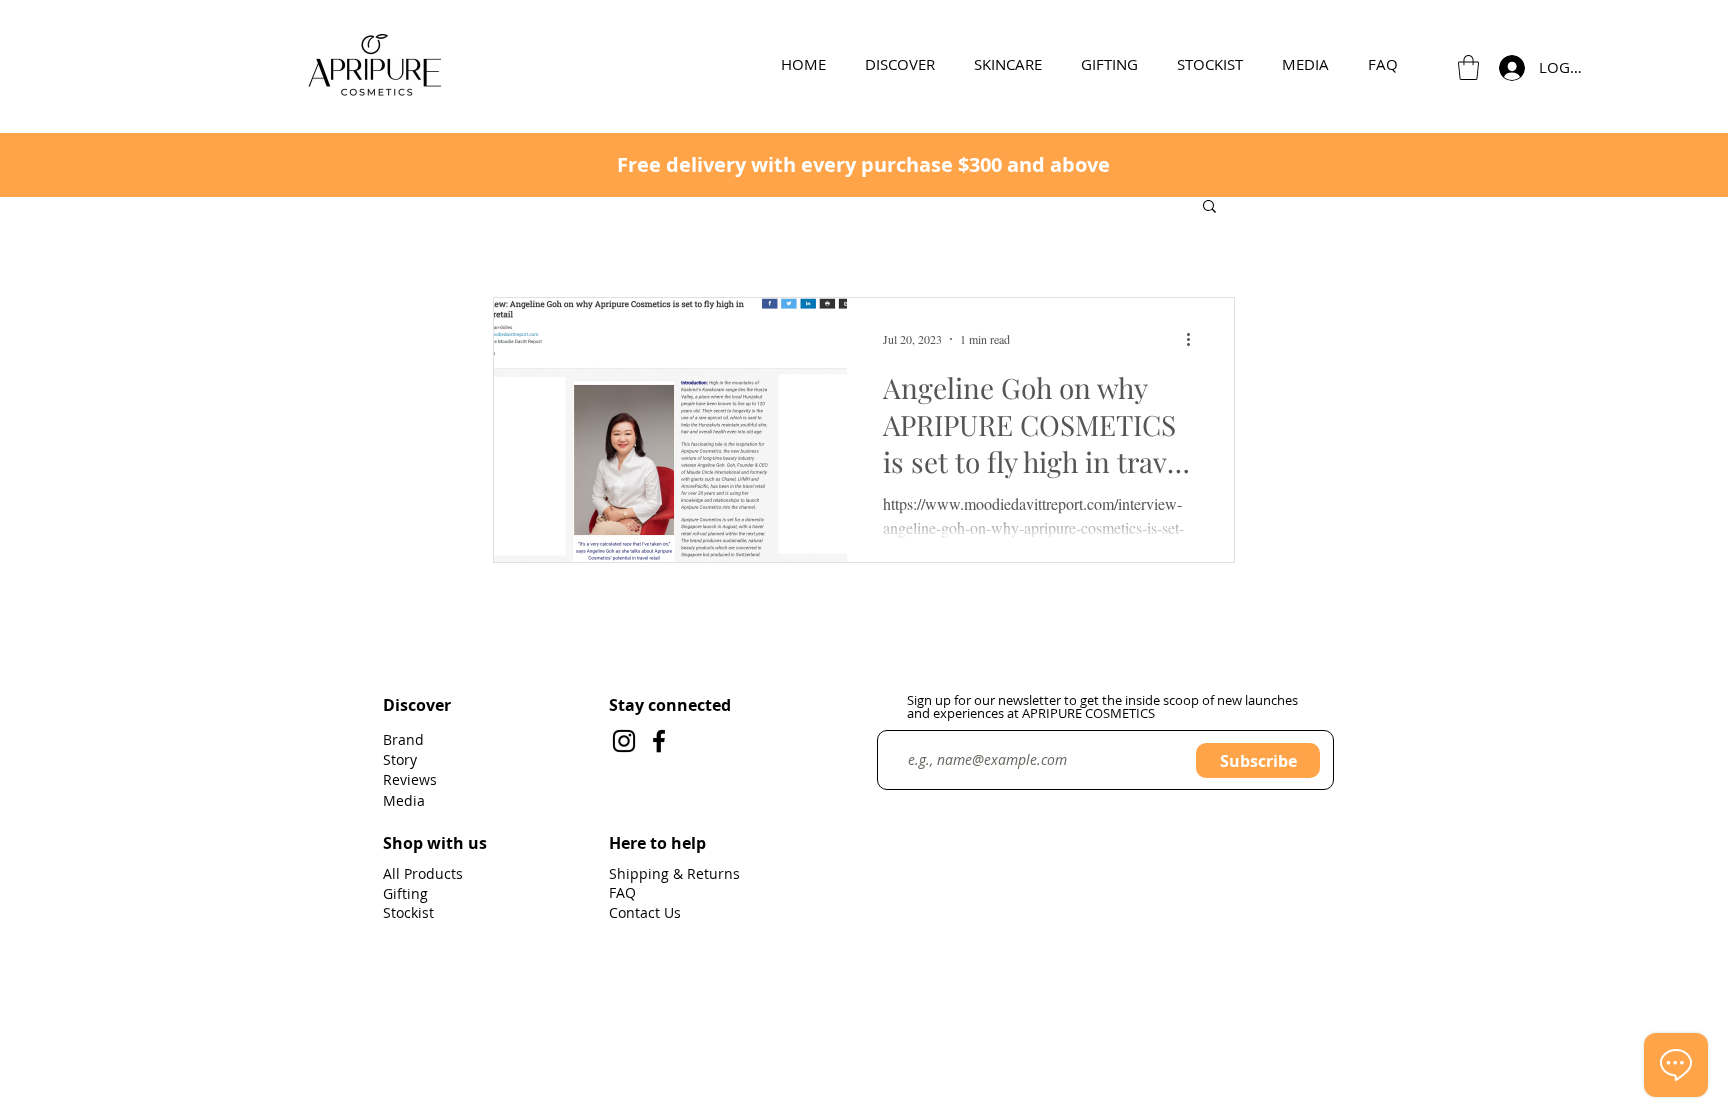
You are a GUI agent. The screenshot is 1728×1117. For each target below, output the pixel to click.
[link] (1468, 67)
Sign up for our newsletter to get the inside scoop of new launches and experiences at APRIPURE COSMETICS (1102, 707)
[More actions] (1195, 339)
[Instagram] (624, 741)
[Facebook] (659, 741)
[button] (1209, 207)
